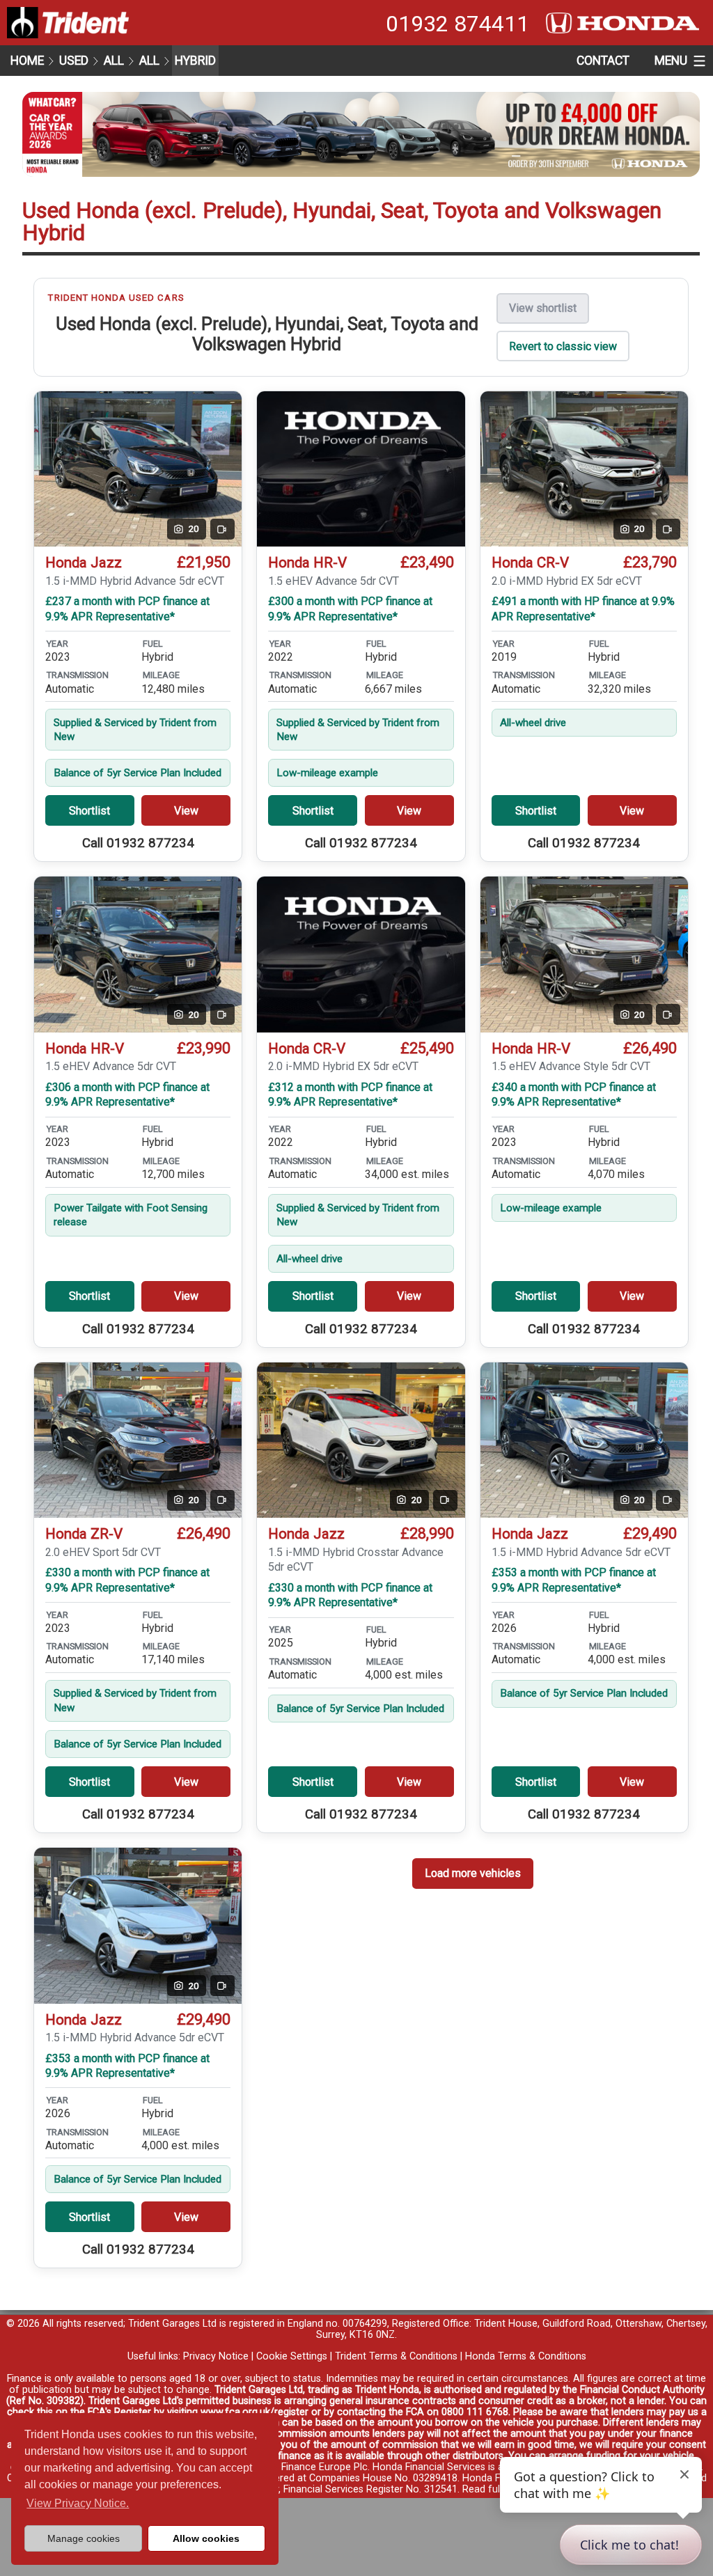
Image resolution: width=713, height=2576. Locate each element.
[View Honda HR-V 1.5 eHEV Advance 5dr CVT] (361, 469)
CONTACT (603, 61)
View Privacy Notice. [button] (78, 2503)
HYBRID (195, 61)
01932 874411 (457, 24)
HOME (27, 61)
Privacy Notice (216, 2356)
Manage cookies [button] (84, 2538)
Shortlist (89, 811)
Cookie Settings (292, 2356)
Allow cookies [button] (206, 2538)
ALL (114, 61)
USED (74, 61)
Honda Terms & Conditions (526, 2356)
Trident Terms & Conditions (396, 2356)
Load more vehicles (473, 1873)
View (186, 811)
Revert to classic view (563, 346)
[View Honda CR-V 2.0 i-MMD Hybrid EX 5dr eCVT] (361, 955)
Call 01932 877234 (138, 843)
